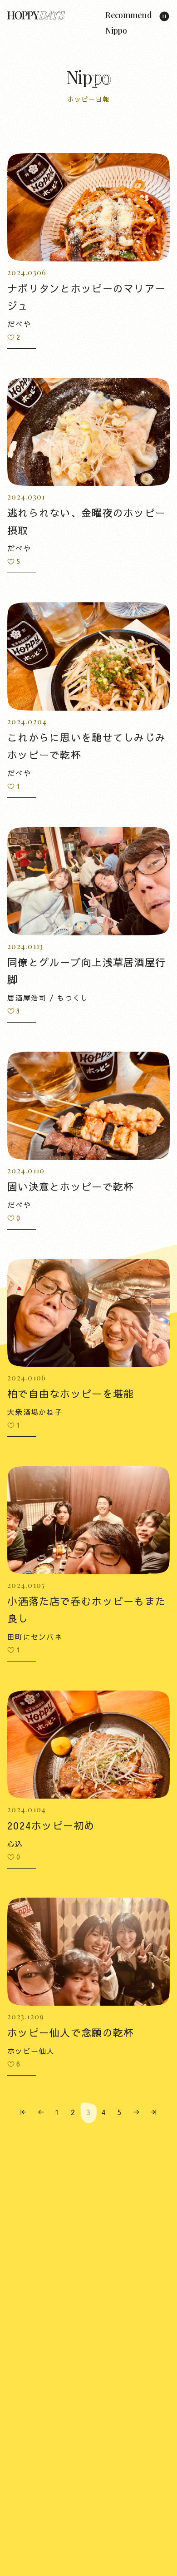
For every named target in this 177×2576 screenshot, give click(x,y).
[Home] (36, 15)
